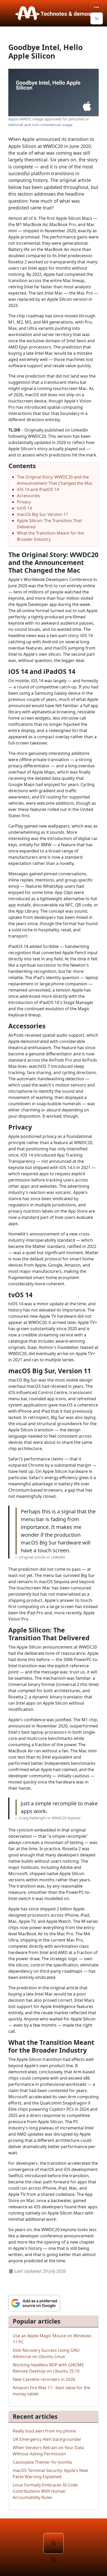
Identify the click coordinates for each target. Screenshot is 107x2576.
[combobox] (97, 18)
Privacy (24, 502)
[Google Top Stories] (34, 2303)
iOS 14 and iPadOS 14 (38, 489)
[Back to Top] (98, 2566)
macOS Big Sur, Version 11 (42, 514)
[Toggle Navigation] (97, 7)
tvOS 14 (24, 508)
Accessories (28, 496)
